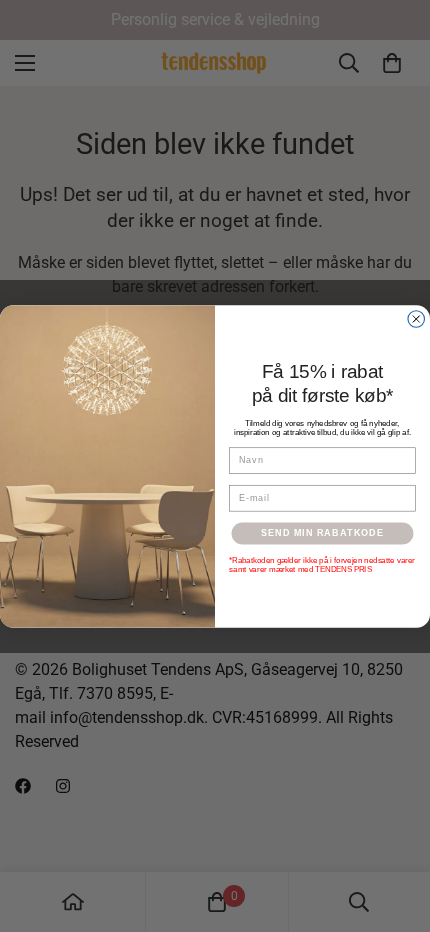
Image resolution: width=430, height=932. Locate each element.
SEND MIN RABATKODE (322, 532)
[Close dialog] (416, 318)
